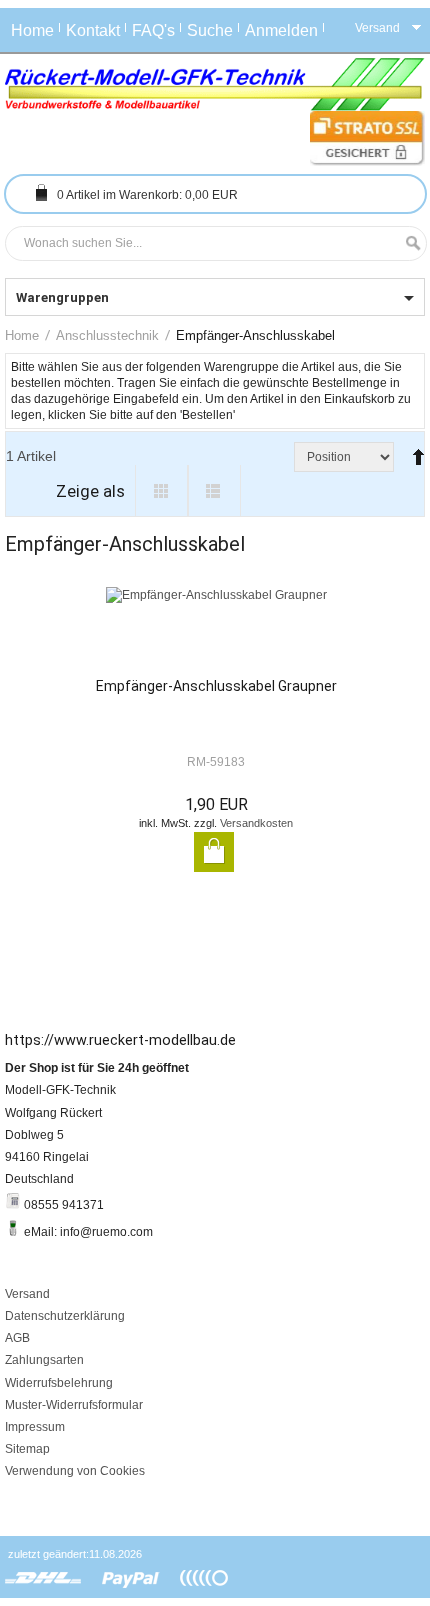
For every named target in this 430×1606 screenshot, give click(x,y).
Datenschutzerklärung (65, 1316)
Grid (161, 491)
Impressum (35, 1427)
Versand (27, 1294)
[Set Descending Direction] (414, 448)
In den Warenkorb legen (214, 852)
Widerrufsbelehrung (59, 1383)
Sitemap (27, 1449)
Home (32, 30)
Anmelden (281, 30)
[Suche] (408, 243)
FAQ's (153, 30)
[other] (204, 1579)
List (214, 491)
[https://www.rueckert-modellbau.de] (215, 84)
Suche (210, 30)
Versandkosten (256, 823)
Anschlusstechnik (107, 335)
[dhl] (43, 1579)
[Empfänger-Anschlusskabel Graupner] (216, 632)
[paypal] (131, 1579)
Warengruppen (62, 297)
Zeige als (90, 491)
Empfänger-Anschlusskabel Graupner (216, 686)
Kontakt (93, 30)
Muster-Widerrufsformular (74, 1405)
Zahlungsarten (44, 1360)
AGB (17, 1338)
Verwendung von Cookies (75, 1471)
